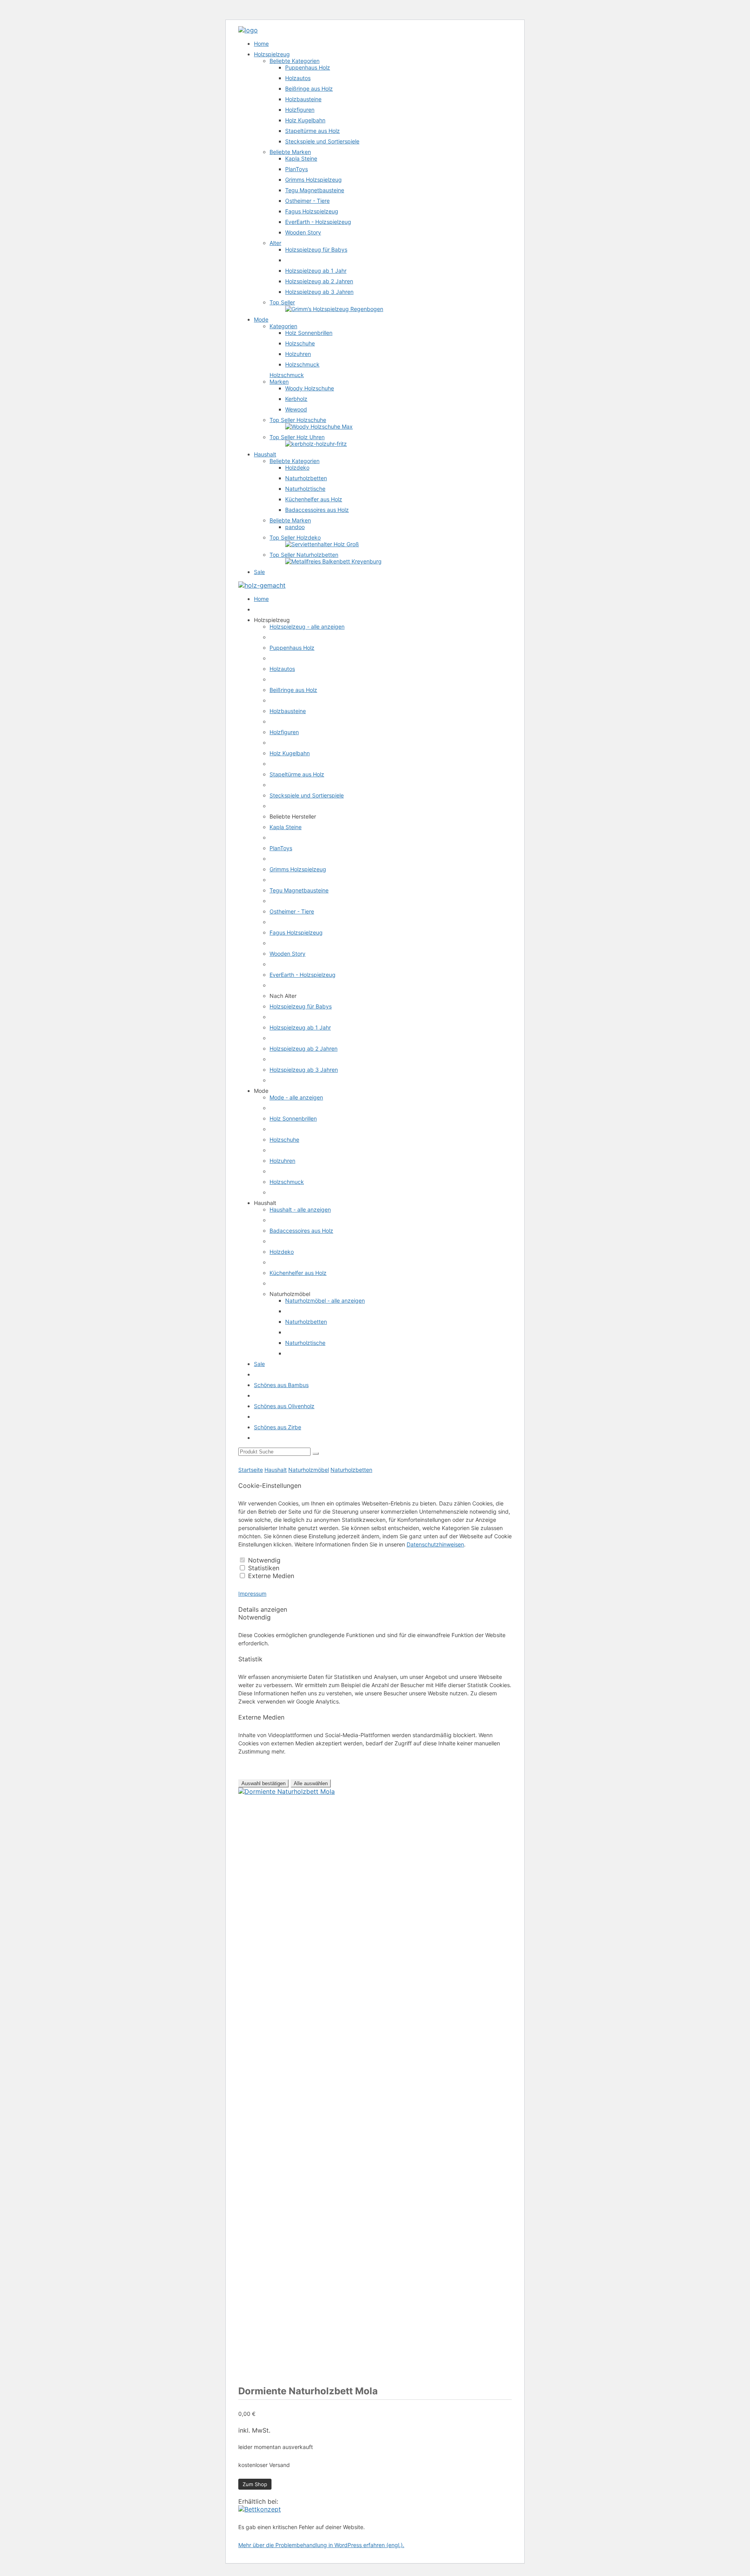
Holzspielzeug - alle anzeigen (307, 627)
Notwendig (264, 1560)
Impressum (252, 1594)
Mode (261, 319)
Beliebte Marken (290, 152)
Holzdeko (297, 467)
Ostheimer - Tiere (307, 201)
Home (261, 44)
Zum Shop (255, 2484)
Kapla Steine (301, 158)
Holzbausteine (303, 99)
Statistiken (264, 1568)
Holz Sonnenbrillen (309, 333)
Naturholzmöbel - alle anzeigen (325, 1301)
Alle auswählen (311, 1783)
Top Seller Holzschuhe (298, 420)
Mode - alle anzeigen (296, 1097)
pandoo (295, 527)
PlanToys (296, 169)
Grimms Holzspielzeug (313, 180)
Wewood (296, 409)
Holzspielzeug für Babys (316, 249)
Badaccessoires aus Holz (317, 510)
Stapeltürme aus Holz (312, 131)
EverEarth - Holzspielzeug (318, 222)
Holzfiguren (300, 110)
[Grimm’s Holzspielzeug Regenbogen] (334, 309)
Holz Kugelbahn (305, 120)
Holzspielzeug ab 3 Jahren (319, 292)
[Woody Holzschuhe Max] (319, 426)
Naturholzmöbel (309, 1470)
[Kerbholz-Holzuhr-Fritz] (316, 444)
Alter (275, 243)
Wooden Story (303, 232)
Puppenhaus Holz (308, 67)
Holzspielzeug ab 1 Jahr (316, 271)
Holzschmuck (302, 364)
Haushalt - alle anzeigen (300, 1209)
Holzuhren (298, 354)
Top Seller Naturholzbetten (304, 555)
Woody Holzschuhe (310, 388)
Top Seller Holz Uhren (297, 437)
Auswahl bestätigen (263, 1783)
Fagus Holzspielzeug (312, 211)
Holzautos (298, 78)
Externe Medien (271, 1576)
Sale (259, 572)
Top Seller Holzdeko (295, 537)
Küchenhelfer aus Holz (314, 499)
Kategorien (283, 326)
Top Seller (282, 302)
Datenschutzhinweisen (435, 1544)
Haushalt (265, 454)
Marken (279, 382)
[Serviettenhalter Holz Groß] (322, 544)
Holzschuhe (300, 343)
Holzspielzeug (272, 54)
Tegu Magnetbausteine (315, 190)
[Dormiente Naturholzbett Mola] (260, 2509)
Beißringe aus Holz (309, 88)
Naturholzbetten (306, 478)
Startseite (251, 1470)
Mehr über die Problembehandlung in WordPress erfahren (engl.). (321, 2545)
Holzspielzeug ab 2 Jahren (319, 281)
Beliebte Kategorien (295, 61)
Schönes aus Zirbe (278, 1427)
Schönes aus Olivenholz (284, 1406)
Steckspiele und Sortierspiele (322, 141)
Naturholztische (305, 489)
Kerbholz (296, 399)
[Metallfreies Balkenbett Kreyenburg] (333, 561)
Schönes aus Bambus (281, 1385)
